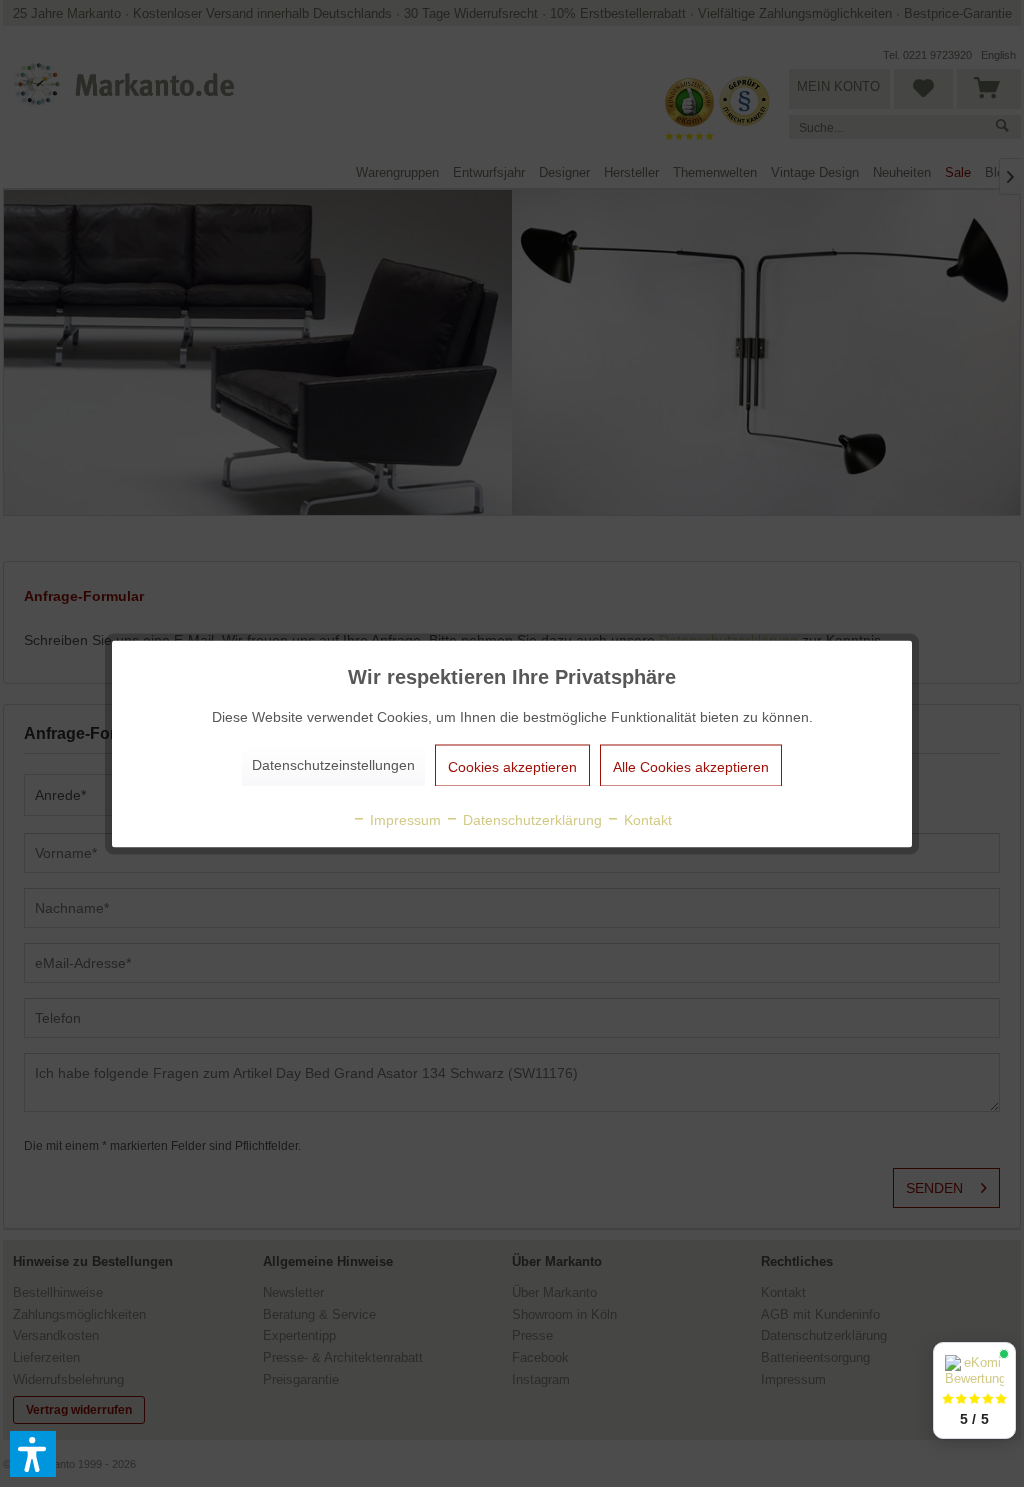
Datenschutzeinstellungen (333, 764)
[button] (33, 1454)
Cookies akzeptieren (512, 766)
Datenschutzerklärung (530, 819)
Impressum (403, 819)
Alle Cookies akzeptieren (691, 766)
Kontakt (646, 819)
